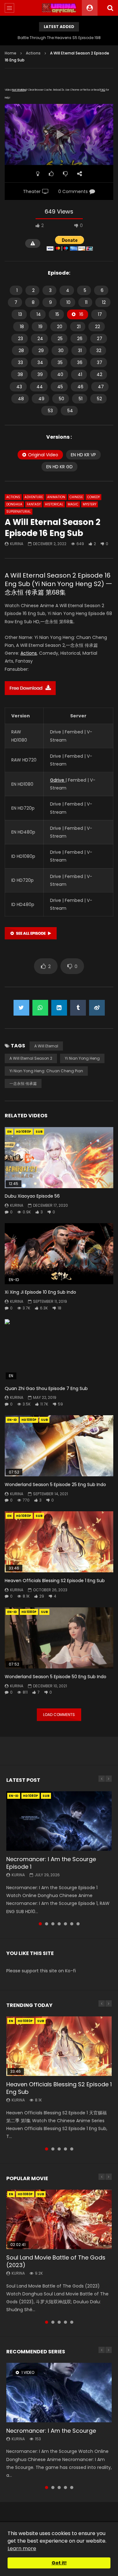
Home (11, 53)
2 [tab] (47, 1924)
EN (9, 1132)
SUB (39, 1132)
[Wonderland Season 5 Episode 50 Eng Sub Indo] (59, 1638)
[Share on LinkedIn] (59, 1008)
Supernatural (19, 512)
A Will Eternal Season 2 (31, 1058)
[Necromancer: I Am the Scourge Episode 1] (59, 1821)
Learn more (22, 2548)
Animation (56, 497)
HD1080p (24, 1132)
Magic (73, 504)
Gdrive (58, 780)
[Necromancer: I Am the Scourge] (59, 2392)
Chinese (76, 497)
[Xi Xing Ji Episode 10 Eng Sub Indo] (59, 1254)
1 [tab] (40, 1924)
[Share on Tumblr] (78, 1008)
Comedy (93, 497)
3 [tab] (53, 1924)
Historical (54, 504)
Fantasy (34, 504)
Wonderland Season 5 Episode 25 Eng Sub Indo (55, 1485)
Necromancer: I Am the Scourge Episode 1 (51, 1863)
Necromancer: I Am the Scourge (51, 2431)
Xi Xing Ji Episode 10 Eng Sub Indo (40, 1292)
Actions (33, 53)
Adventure (34, 497)
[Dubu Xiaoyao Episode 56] (59, 1158)
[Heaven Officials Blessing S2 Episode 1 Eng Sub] (59, 1542)
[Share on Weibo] (97, 1008)
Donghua (14, 504)
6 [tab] (72, 1924)
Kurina (17, 544)
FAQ (103, 90)
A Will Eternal (46, 1046)
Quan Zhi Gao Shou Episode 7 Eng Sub (46, 1388)
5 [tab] (65, 1924)
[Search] (110, 8)
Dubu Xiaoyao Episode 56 (32, 1196)
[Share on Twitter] (21, 1008)
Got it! (59, 2563)
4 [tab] (59, 1924)
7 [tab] (78, 1924)
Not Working (19, 90)
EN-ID (12, 1420)
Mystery (90, 504)
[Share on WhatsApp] (40, 1008)
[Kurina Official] (59, 8)
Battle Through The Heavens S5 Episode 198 (59, 38)
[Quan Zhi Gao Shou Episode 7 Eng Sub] (59, 1350)
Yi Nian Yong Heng (82, 1058)
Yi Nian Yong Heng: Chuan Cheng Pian (46, 1071)
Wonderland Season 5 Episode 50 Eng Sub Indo (56, 1677)
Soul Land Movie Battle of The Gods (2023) (56, 2261)
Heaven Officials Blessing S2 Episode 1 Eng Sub (55, 1581)
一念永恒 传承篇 (23, 1083)
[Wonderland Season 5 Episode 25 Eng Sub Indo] (59, 1446)
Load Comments (59, 1715)
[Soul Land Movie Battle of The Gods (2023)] (59, 2219)
